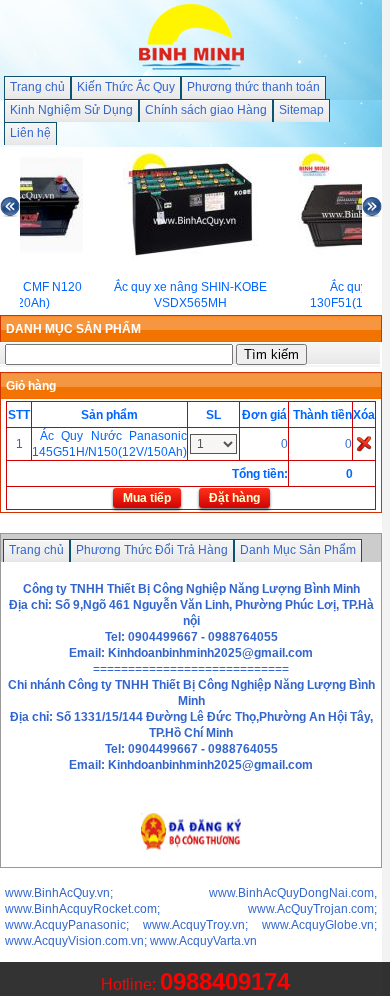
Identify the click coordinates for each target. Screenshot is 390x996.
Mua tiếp (147, 498)
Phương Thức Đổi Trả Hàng (152, 550)
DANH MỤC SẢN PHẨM (73, 329)
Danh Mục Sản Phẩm (298, 550)
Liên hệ (30, 133)
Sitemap (301, 110)
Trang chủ (37, 87)
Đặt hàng (234, 498)
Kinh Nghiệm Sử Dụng (71, 110)
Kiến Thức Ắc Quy (126, 87)
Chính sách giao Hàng (206, 110)
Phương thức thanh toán (253, 87)
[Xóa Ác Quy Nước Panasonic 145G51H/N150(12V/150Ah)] (364, 443)
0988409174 (225, 981)
